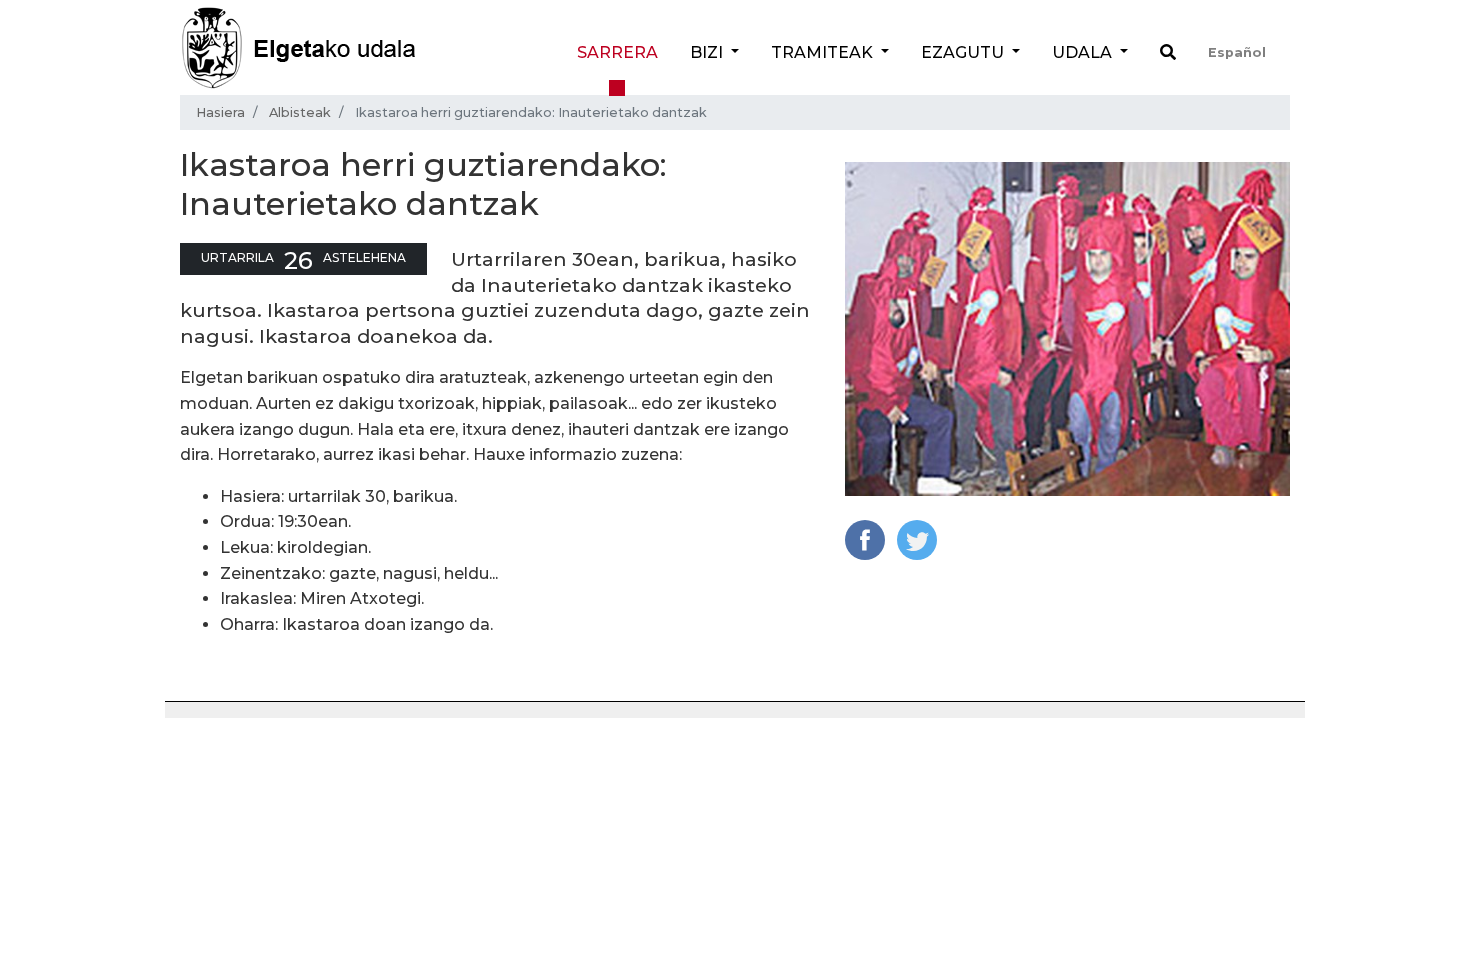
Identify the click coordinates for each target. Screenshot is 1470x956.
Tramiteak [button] (824, 52)
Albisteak (300, 112)
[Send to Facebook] (865, 538)
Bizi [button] (708, 52)
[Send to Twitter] (917, 538)
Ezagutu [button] (964, 52)
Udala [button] (1084, 52)
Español (1237, 52)
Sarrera (617, 52)
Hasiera (220, 112)
